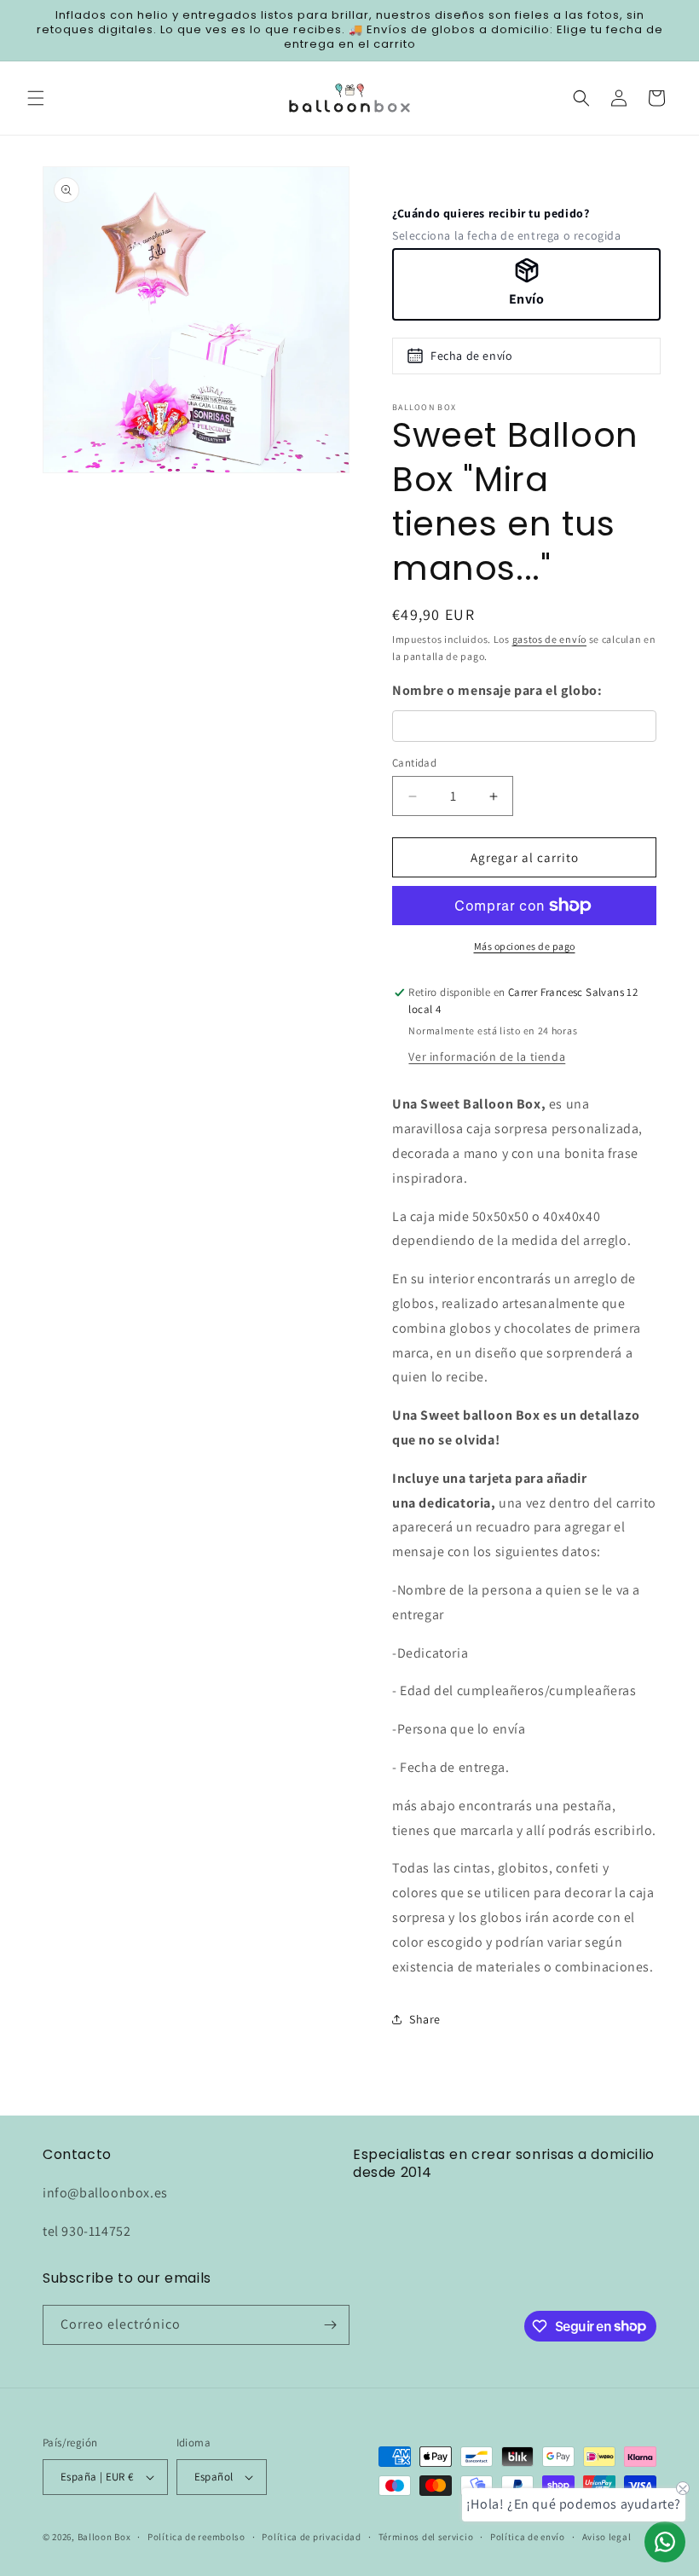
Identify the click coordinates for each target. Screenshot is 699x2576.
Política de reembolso (196, 2537)
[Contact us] (665, 2542)
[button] (36, 98)
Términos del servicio (426, 2537)
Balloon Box (104, 2537)
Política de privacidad (311, 2537)
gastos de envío (550, 639)
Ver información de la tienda (487, 1056)
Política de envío (528, 2537)
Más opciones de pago (525, 946)
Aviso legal (607, 2537)
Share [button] (425, 2019)
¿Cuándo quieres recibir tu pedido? (491, 213)
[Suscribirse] (330, 2325)
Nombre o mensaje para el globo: (497, 690)
